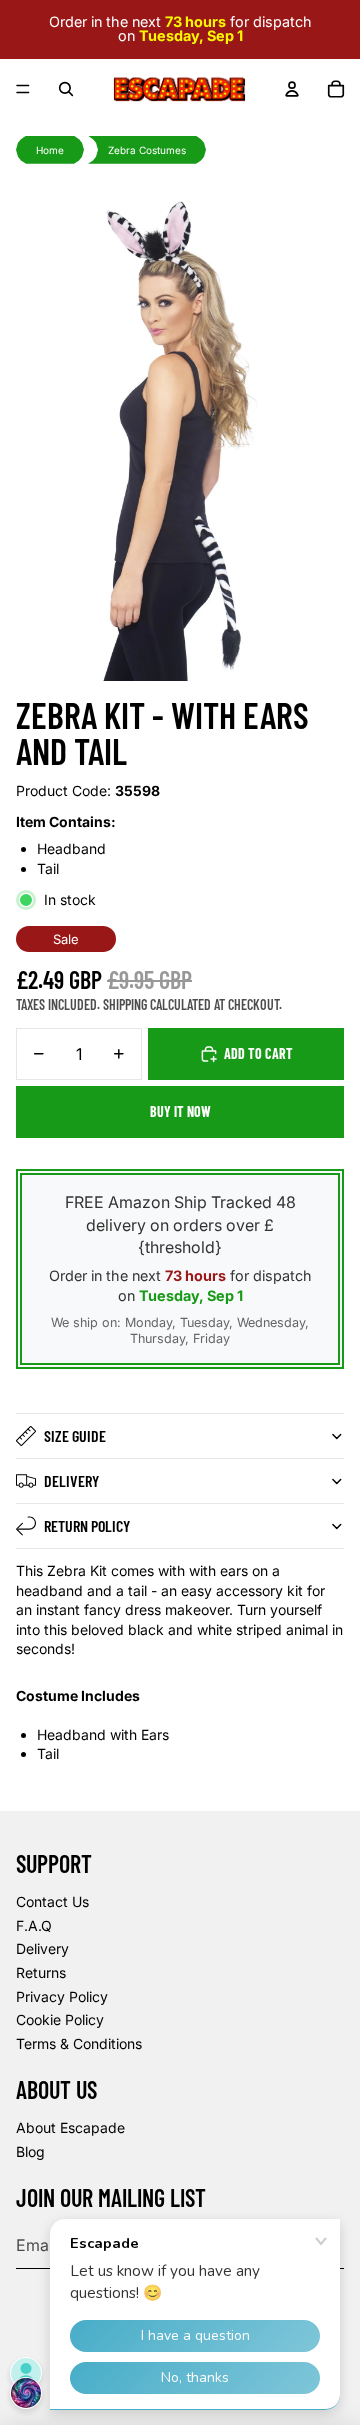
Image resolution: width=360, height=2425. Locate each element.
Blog (30, 2151)
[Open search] (66, 89)
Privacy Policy (62, 1996)
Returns (41, 1972)
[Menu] (23, 89)
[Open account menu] (292, 89)
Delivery (71, 1480)
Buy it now (180, 1111)
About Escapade (70, 2127)
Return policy (87, 1525)
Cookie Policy (60, 2019)
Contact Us (52, 1901)
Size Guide (75, 1435)
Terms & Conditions (79, 2043)
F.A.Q (34, 1925)
